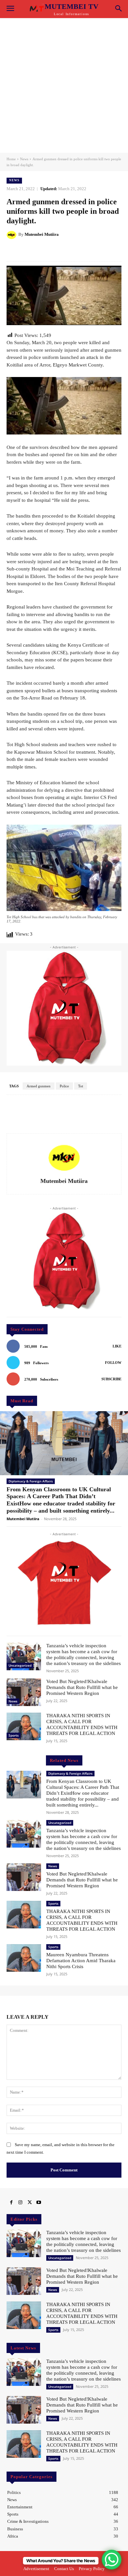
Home (11, 159)
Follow (113, 1363)
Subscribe (111, 1379)
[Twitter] (30, 2203)
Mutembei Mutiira (42, 234)
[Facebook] (11, 2203)
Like (117, 1346)
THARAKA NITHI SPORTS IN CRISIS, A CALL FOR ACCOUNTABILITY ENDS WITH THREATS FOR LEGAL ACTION (82, 2313)
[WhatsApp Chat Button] (112, 2560)
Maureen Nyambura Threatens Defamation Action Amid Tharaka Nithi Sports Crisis (81, 1961)
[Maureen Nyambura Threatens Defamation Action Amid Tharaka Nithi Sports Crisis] (24, 1958)
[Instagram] (20, 2203)
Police (64, 1086)
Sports (14, 1735)
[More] (88, 251)
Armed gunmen (39, 1086)
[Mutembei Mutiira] (12, 234)
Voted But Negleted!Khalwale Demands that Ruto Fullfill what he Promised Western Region (82, 1687)
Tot (81, 1086)
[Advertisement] (64, 85)
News (24, 159)
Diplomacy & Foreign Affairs (31, 1481)
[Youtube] (39, 2203)
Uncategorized (20, 1665)
